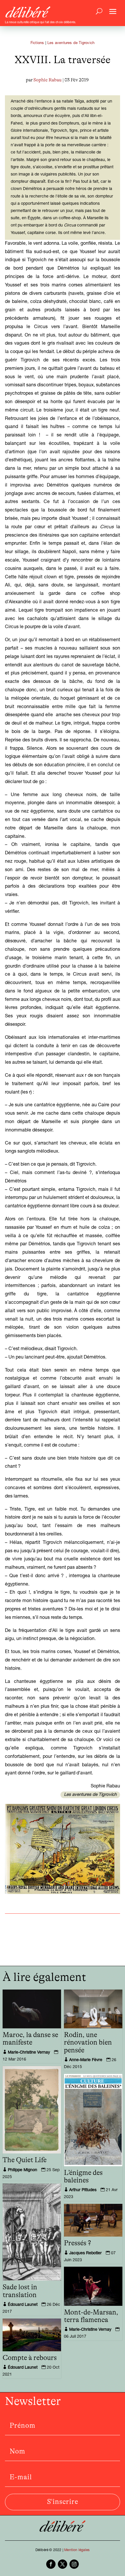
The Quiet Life (25, 2160)
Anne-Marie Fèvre (86, 2060)
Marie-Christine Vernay (29, 2053)
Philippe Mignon (23, 2170)
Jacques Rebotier (85, 2253)
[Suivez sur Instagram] (74, 2564)
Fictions (37, 43)
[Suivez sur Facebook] (51, 2564)
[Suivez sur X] (63, 2564)
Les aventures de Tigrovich (71, 43)
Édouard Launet (23, 2305)
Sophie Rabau (48, 80)
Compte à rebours (30, 2358)
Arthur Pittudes (83, 2190)
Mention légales (77, 2550)
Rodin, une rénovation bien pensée (88, 2043)
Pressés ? (77, 2243)
